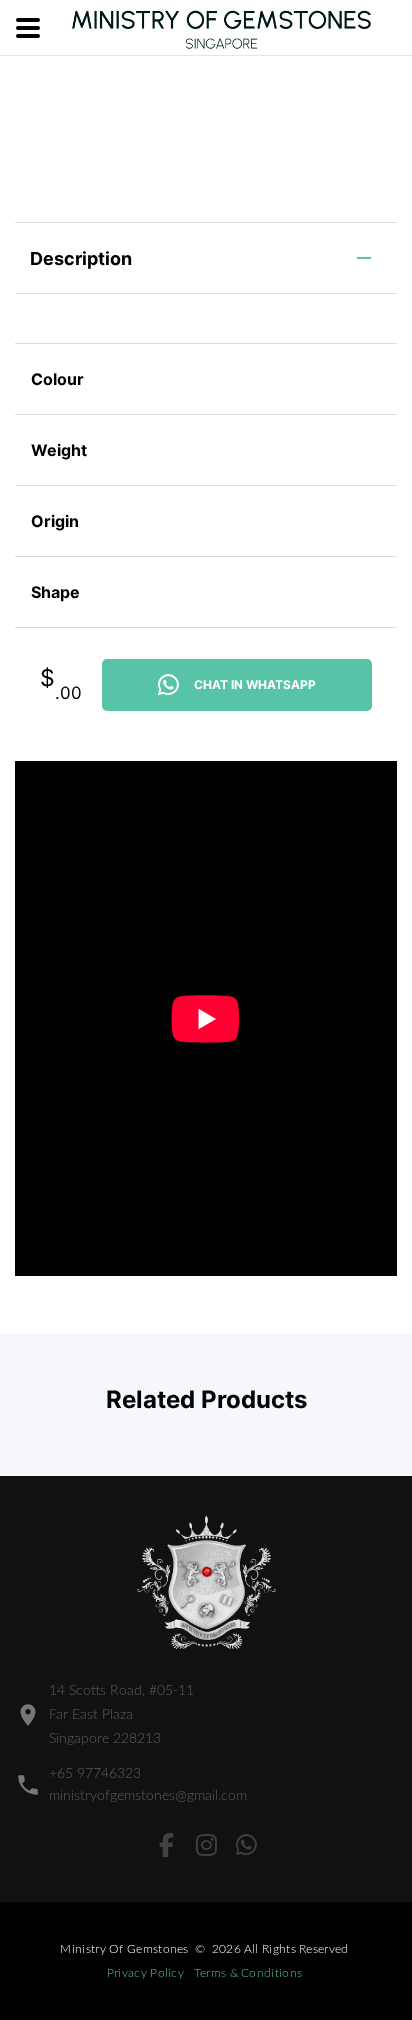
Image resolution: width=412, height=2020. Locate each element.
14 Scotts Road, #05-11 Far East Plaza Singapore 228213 (121, 1715)
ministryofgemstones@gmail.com (148, 1796)
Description (81, 258)
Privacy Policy (145, 1973)
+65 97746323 (95, 1774)
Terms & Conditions (248, 1973)
